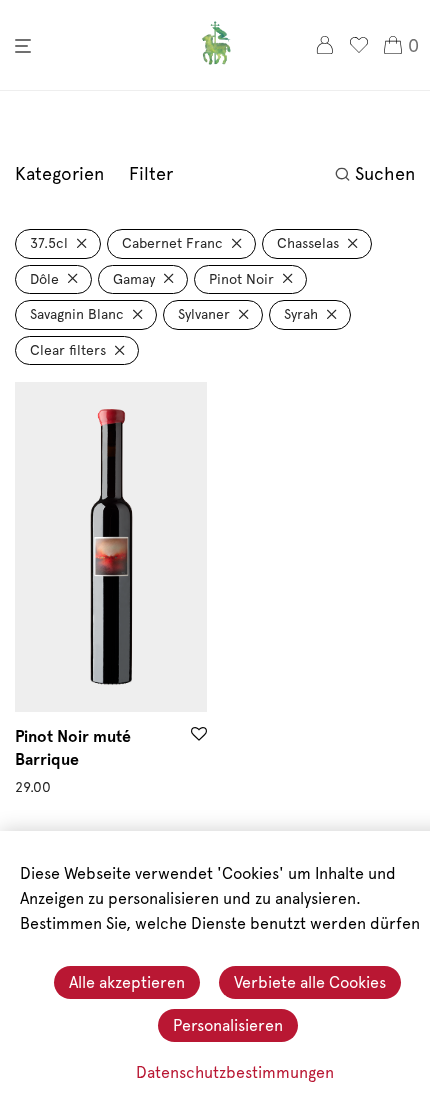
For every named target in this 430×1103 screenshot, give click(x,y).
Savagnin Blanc (77, 314)
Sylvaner (204, 314)
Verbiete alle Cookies (310, 982)
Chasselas (308, 243)
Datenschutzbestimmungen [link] (235, 1072)
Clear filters (68, 350)
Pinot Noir (241, 279)
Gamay (134, 279)
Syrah (301, 314)
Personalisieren (228, 1025)
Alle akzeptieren (127, 982)
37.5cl (49, 243)
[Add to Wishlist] (199, 735)
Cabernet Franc (172, 243)
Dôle (44, 279)
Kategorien (59, 173)
